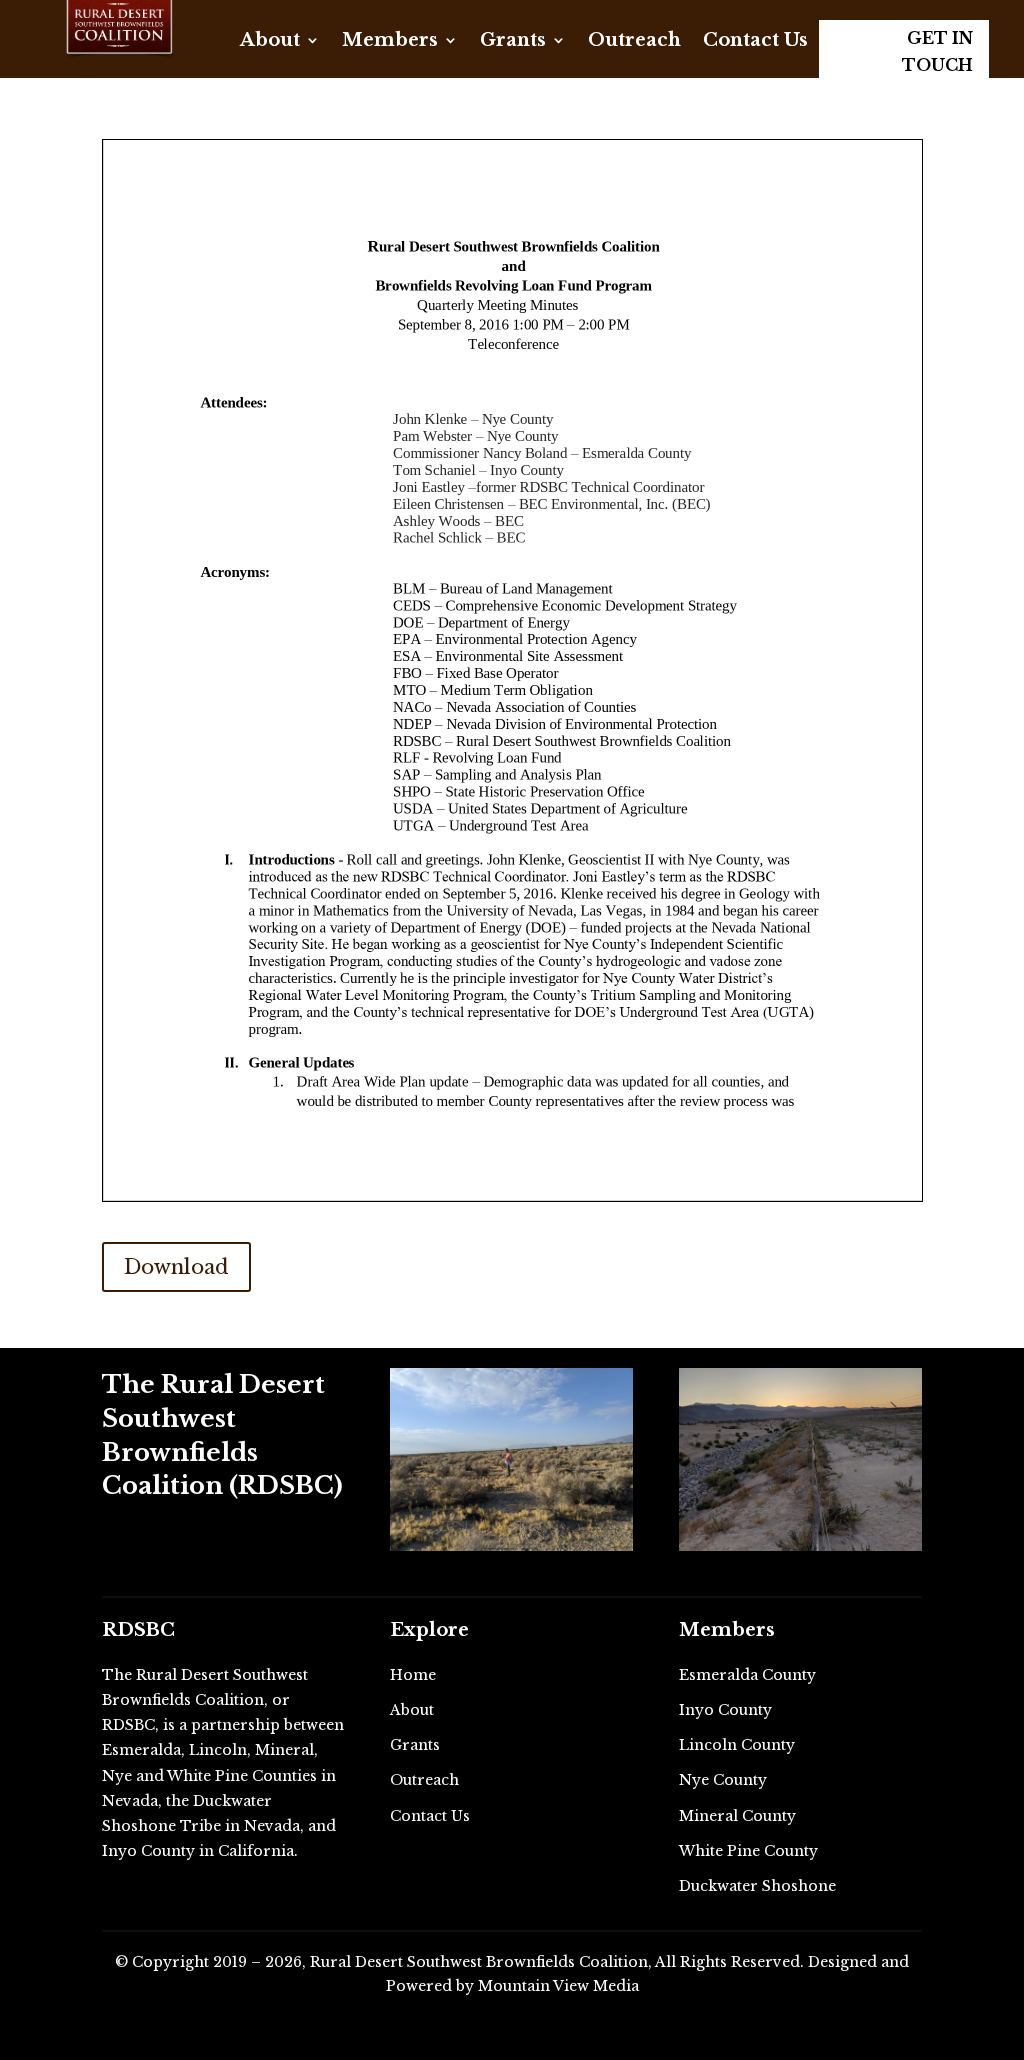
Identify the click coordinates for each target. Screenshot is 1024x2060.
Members (390, 42)
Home (413, 1675)
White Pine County (748, 1851)
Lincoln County (737, 1745)
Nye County (723, 1780)
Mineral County (737, 1816)
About (270, 42)
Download (176, 1267)
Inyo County (725, 1710)
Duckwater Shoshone (757, 1886)
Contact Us (755, 42)
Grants (513, 42)
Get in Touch (937, 51)
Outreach (634, 42)
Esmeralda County (747, 1675)
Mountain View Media (558, 1986)
